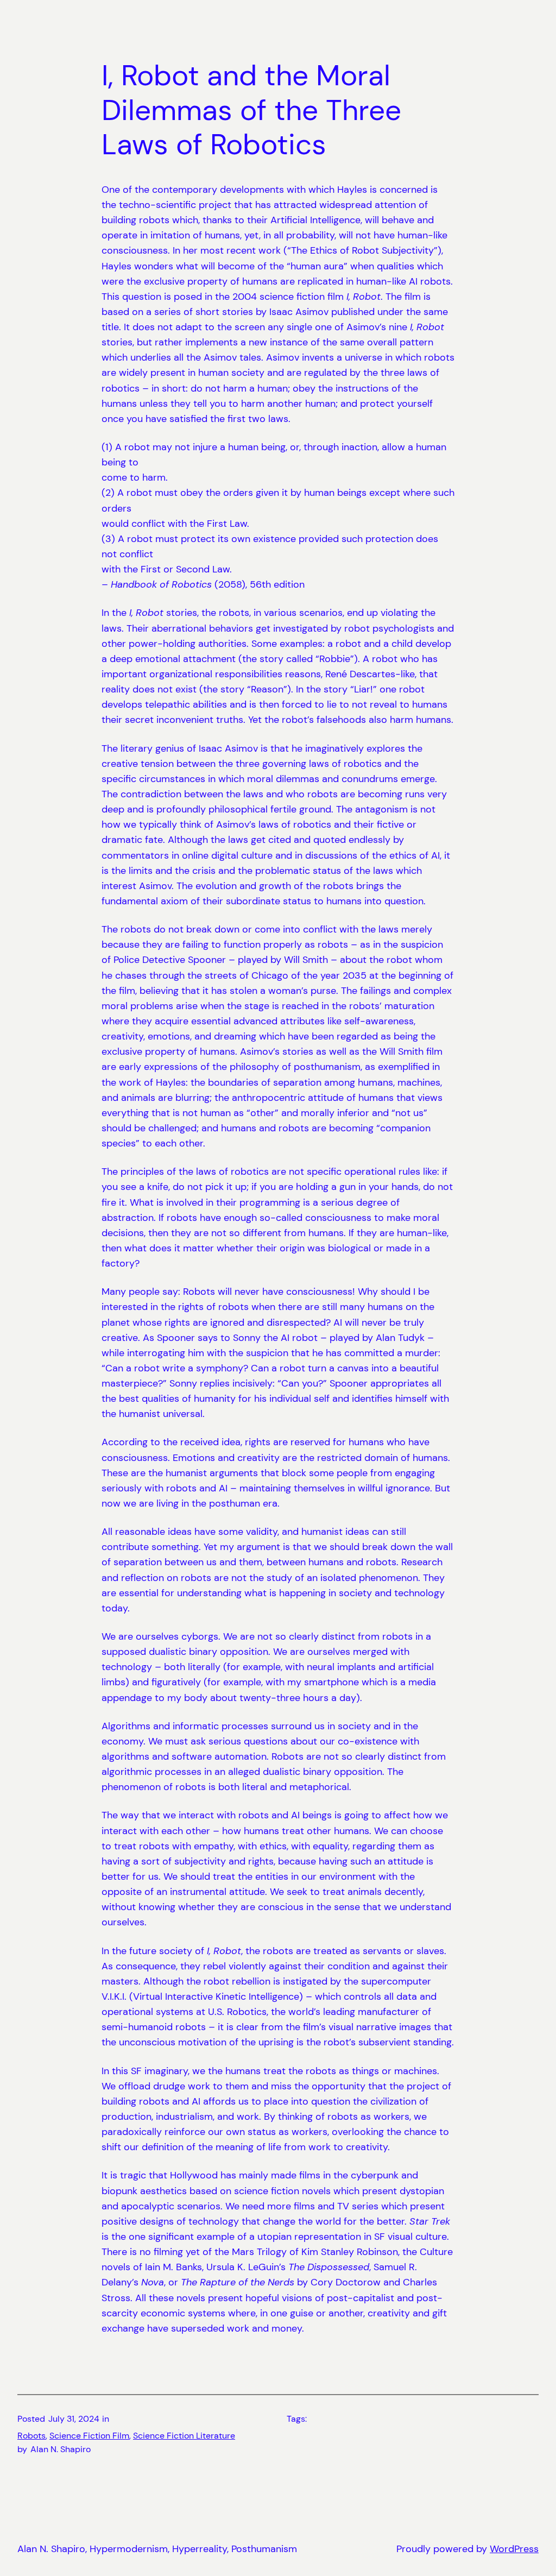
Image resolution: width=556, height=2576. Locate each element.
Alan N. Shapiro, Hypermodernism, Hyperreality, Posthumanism (157, 2549)
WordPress (514, 2549)
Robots (31, 2436)
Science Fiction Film (89, 2436)
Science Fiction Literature (184, 2436)
